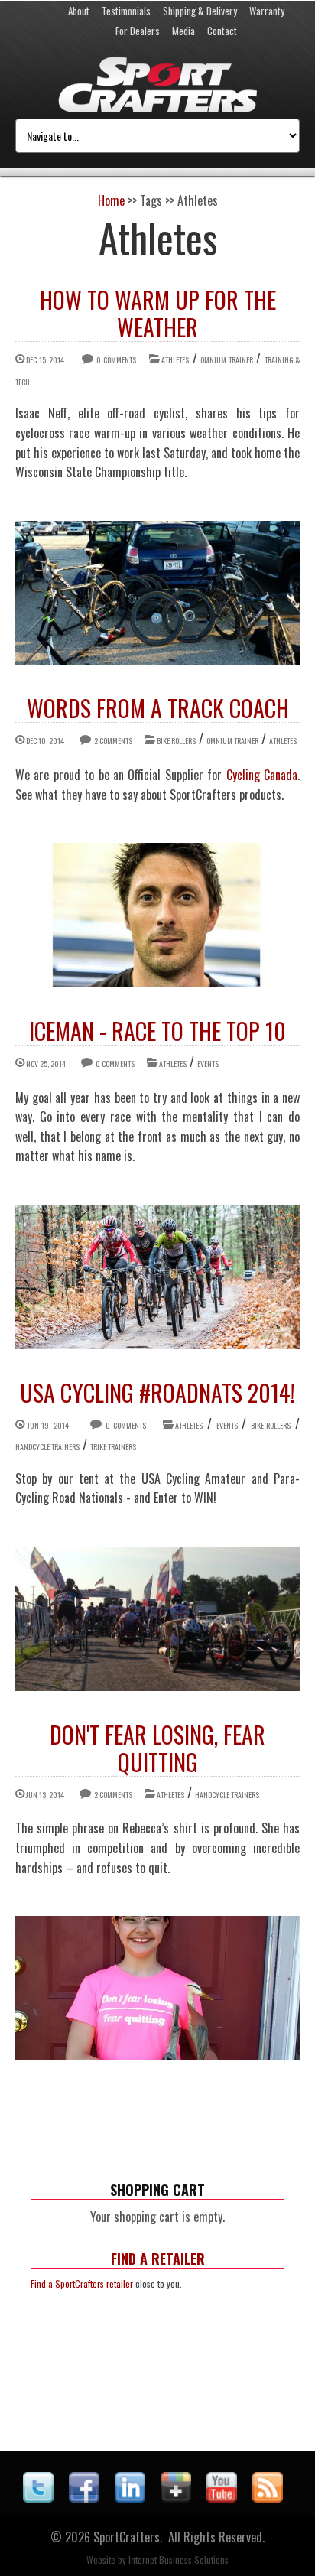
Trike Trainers (113, 1447)
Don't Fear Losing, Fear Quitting (157, 1748)
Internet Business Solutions (179, 2560)
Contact (222, 31)
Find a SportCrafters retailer (82, 2283)
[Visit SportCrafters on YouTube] (222, 2497)
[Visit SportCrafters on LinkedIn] (130, 2497)
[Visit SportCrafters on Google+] (176, 2497)
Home (111, 200)
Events (208, 1064)
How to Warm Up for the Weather (158, 313)
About (79, 11)
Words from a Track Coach (158, 708)
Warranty (267, 11)
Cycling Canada (262, 775)
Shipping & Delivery (200, 11)
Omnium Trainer (226, 360)
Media (183, 31)
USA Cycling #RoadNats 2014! (157, 1392)
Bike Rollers (176, 741)
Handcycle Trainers (47, 1447)
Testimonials (126, 11)
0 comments (116, 360)
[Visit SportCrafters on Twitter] (38, 2497)
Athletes (175, 360)
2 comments (113, 741)
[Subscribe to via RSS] (268, 2497)
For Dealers (138, 31)
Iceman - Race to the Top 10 (157, 1031)
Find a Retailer (158, 2259)
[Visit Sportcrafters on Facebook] (84, 2497)
